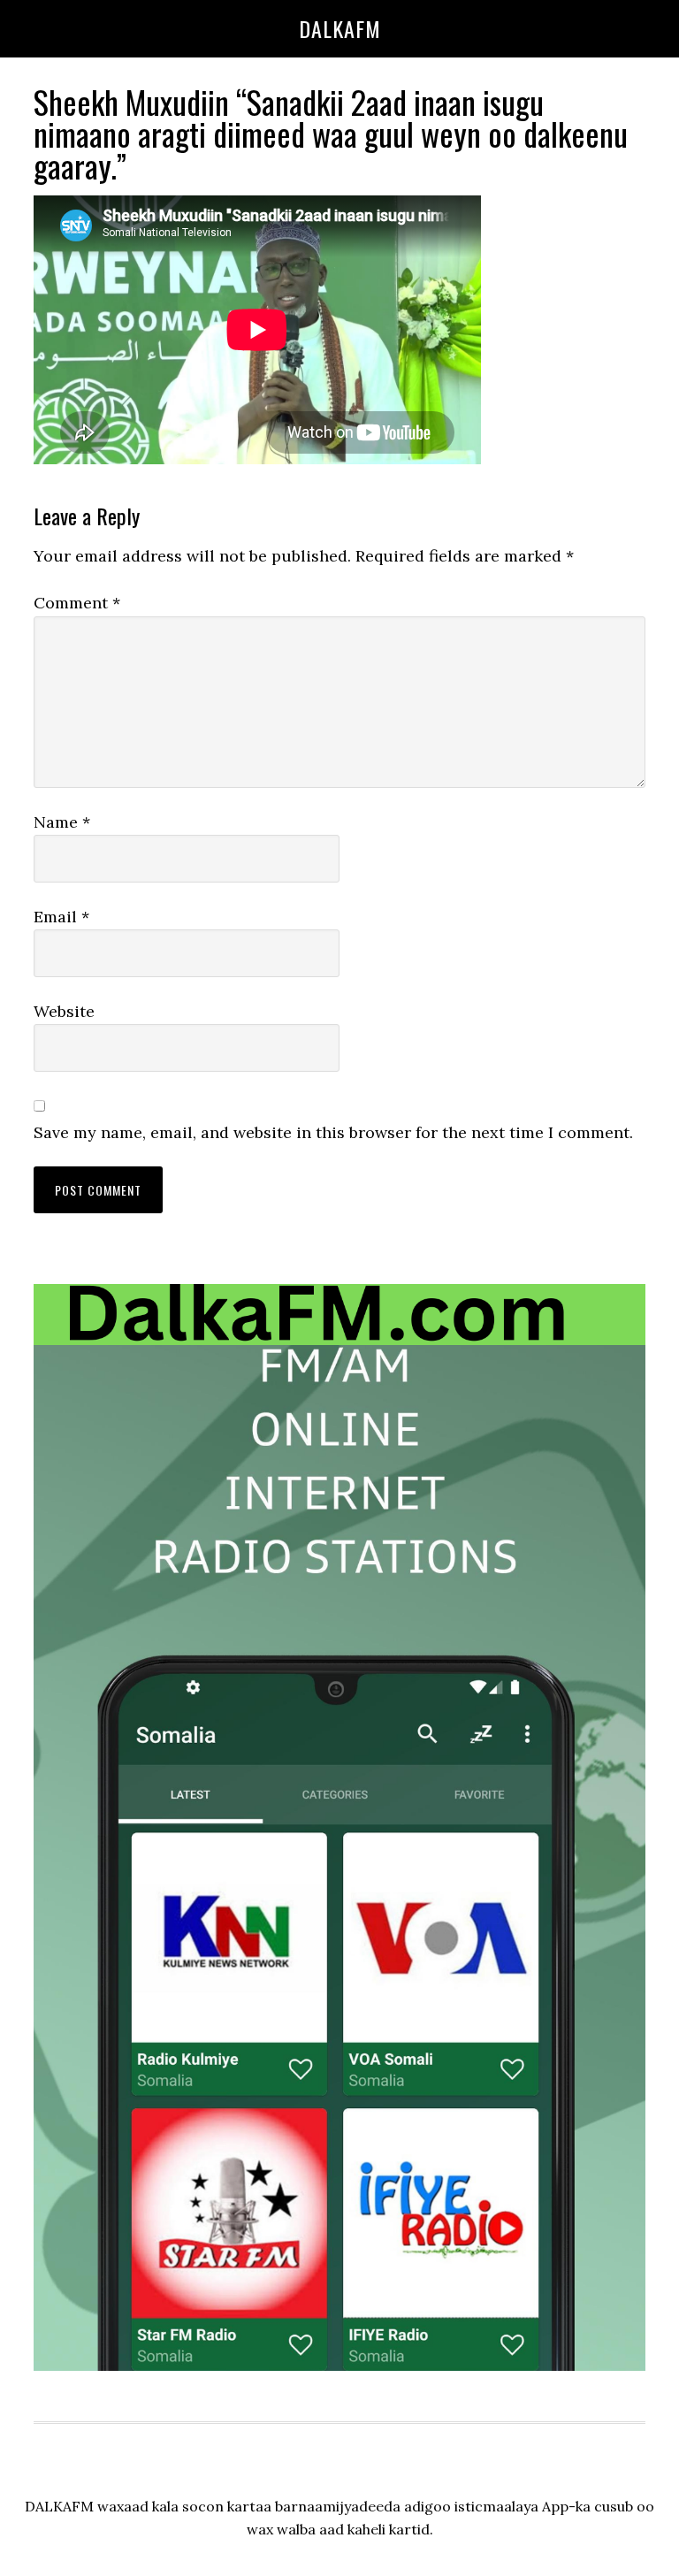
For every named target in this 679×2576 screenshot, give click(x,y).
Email (61, 917)
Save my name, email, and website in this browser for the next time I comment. (333, 1132)
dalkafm (340, 28)
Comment (77, 603)
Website (64, 1011)
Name (62, 822)
